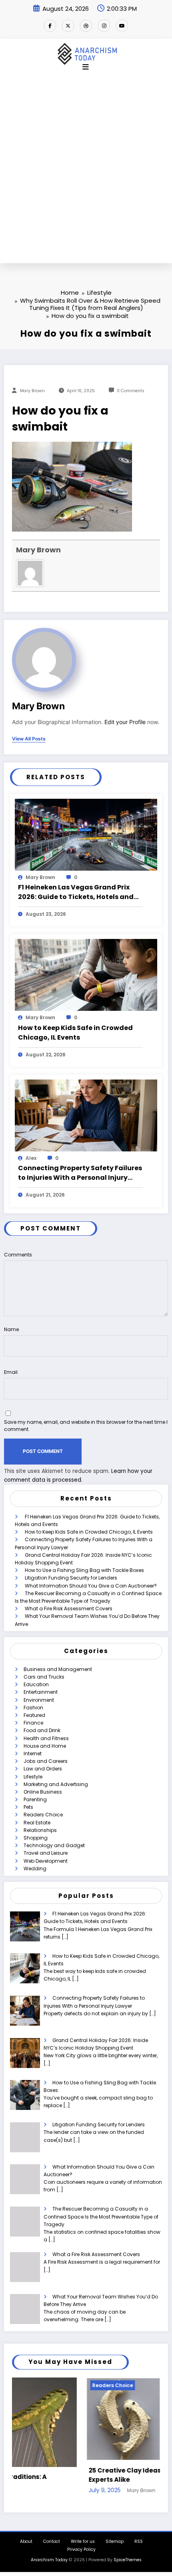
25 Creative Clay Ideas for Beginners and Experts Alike (80, 2475)
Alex (31, 1158)
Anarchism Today (49, 2557)
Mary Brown (32, 391)
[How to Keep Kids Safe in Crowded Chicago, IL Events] (86, 975)
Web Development (46, 1861)
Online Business (43, 1792)
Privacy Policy (81, 2547)
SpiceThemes (128, 2557)
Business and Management (58, 1669)
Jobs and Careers (46, 1761)
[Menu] (86, 67)
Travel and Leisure (46, 1853)
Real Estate (37, 1823)
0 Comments (131, 391)
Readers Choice (43, 1815)
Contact (52, 2539)
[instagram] (104, 26)
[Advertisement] (86, 173)
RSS (139, 2539)
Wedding (35, 1868)
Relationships (40, 1830)
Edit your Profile (125, 722)
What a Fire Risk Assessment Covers (69, 1609)
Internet (33, 1753)
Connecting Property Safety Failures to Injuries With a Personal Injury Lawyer (80, 1173)
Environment (39, 1700)
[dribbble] (86, 26)
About (26, 2539)
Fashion (33, 1708)
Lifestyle (33, 1777)
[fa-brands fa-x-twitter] (68, 26)
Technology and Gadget (54, 1845)
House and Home (45, 1746)
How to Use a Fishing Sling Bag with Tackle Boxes (84, 1570)
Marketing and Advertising (56, 1784)
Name (11, 1329)
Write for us (83, 2539)
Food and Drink (42, 1730)
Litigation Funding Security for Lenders (71, 1578)
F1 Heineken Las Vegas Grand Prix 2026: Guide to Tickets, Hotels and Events (76, 892)
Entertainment (41, 1692)
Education (36, 1684)
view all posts (29, 739)
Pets (28, 1807)
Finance (33, 1723)
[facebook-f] (50, 26)
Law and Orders (43, 1769)
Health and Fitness (46, 1738)
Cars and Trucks (44, 1677)
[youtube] (122, 26)
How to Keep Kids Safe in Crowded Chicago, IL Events (75, 1033)
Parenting (35, 1799)
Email (11, 1372)
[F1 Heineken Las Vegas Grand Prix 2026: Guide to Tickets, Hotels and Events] (86, 834)
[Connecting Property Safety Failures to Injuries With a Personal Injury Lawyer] (86, 1115)
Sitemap (115, 2539)
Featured (34, 1715)
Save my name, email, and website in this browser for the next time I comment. (86, 1426)
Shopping (36, 1838)
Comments (18, 1255)
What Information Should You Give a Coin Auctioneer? (91, 1586)
